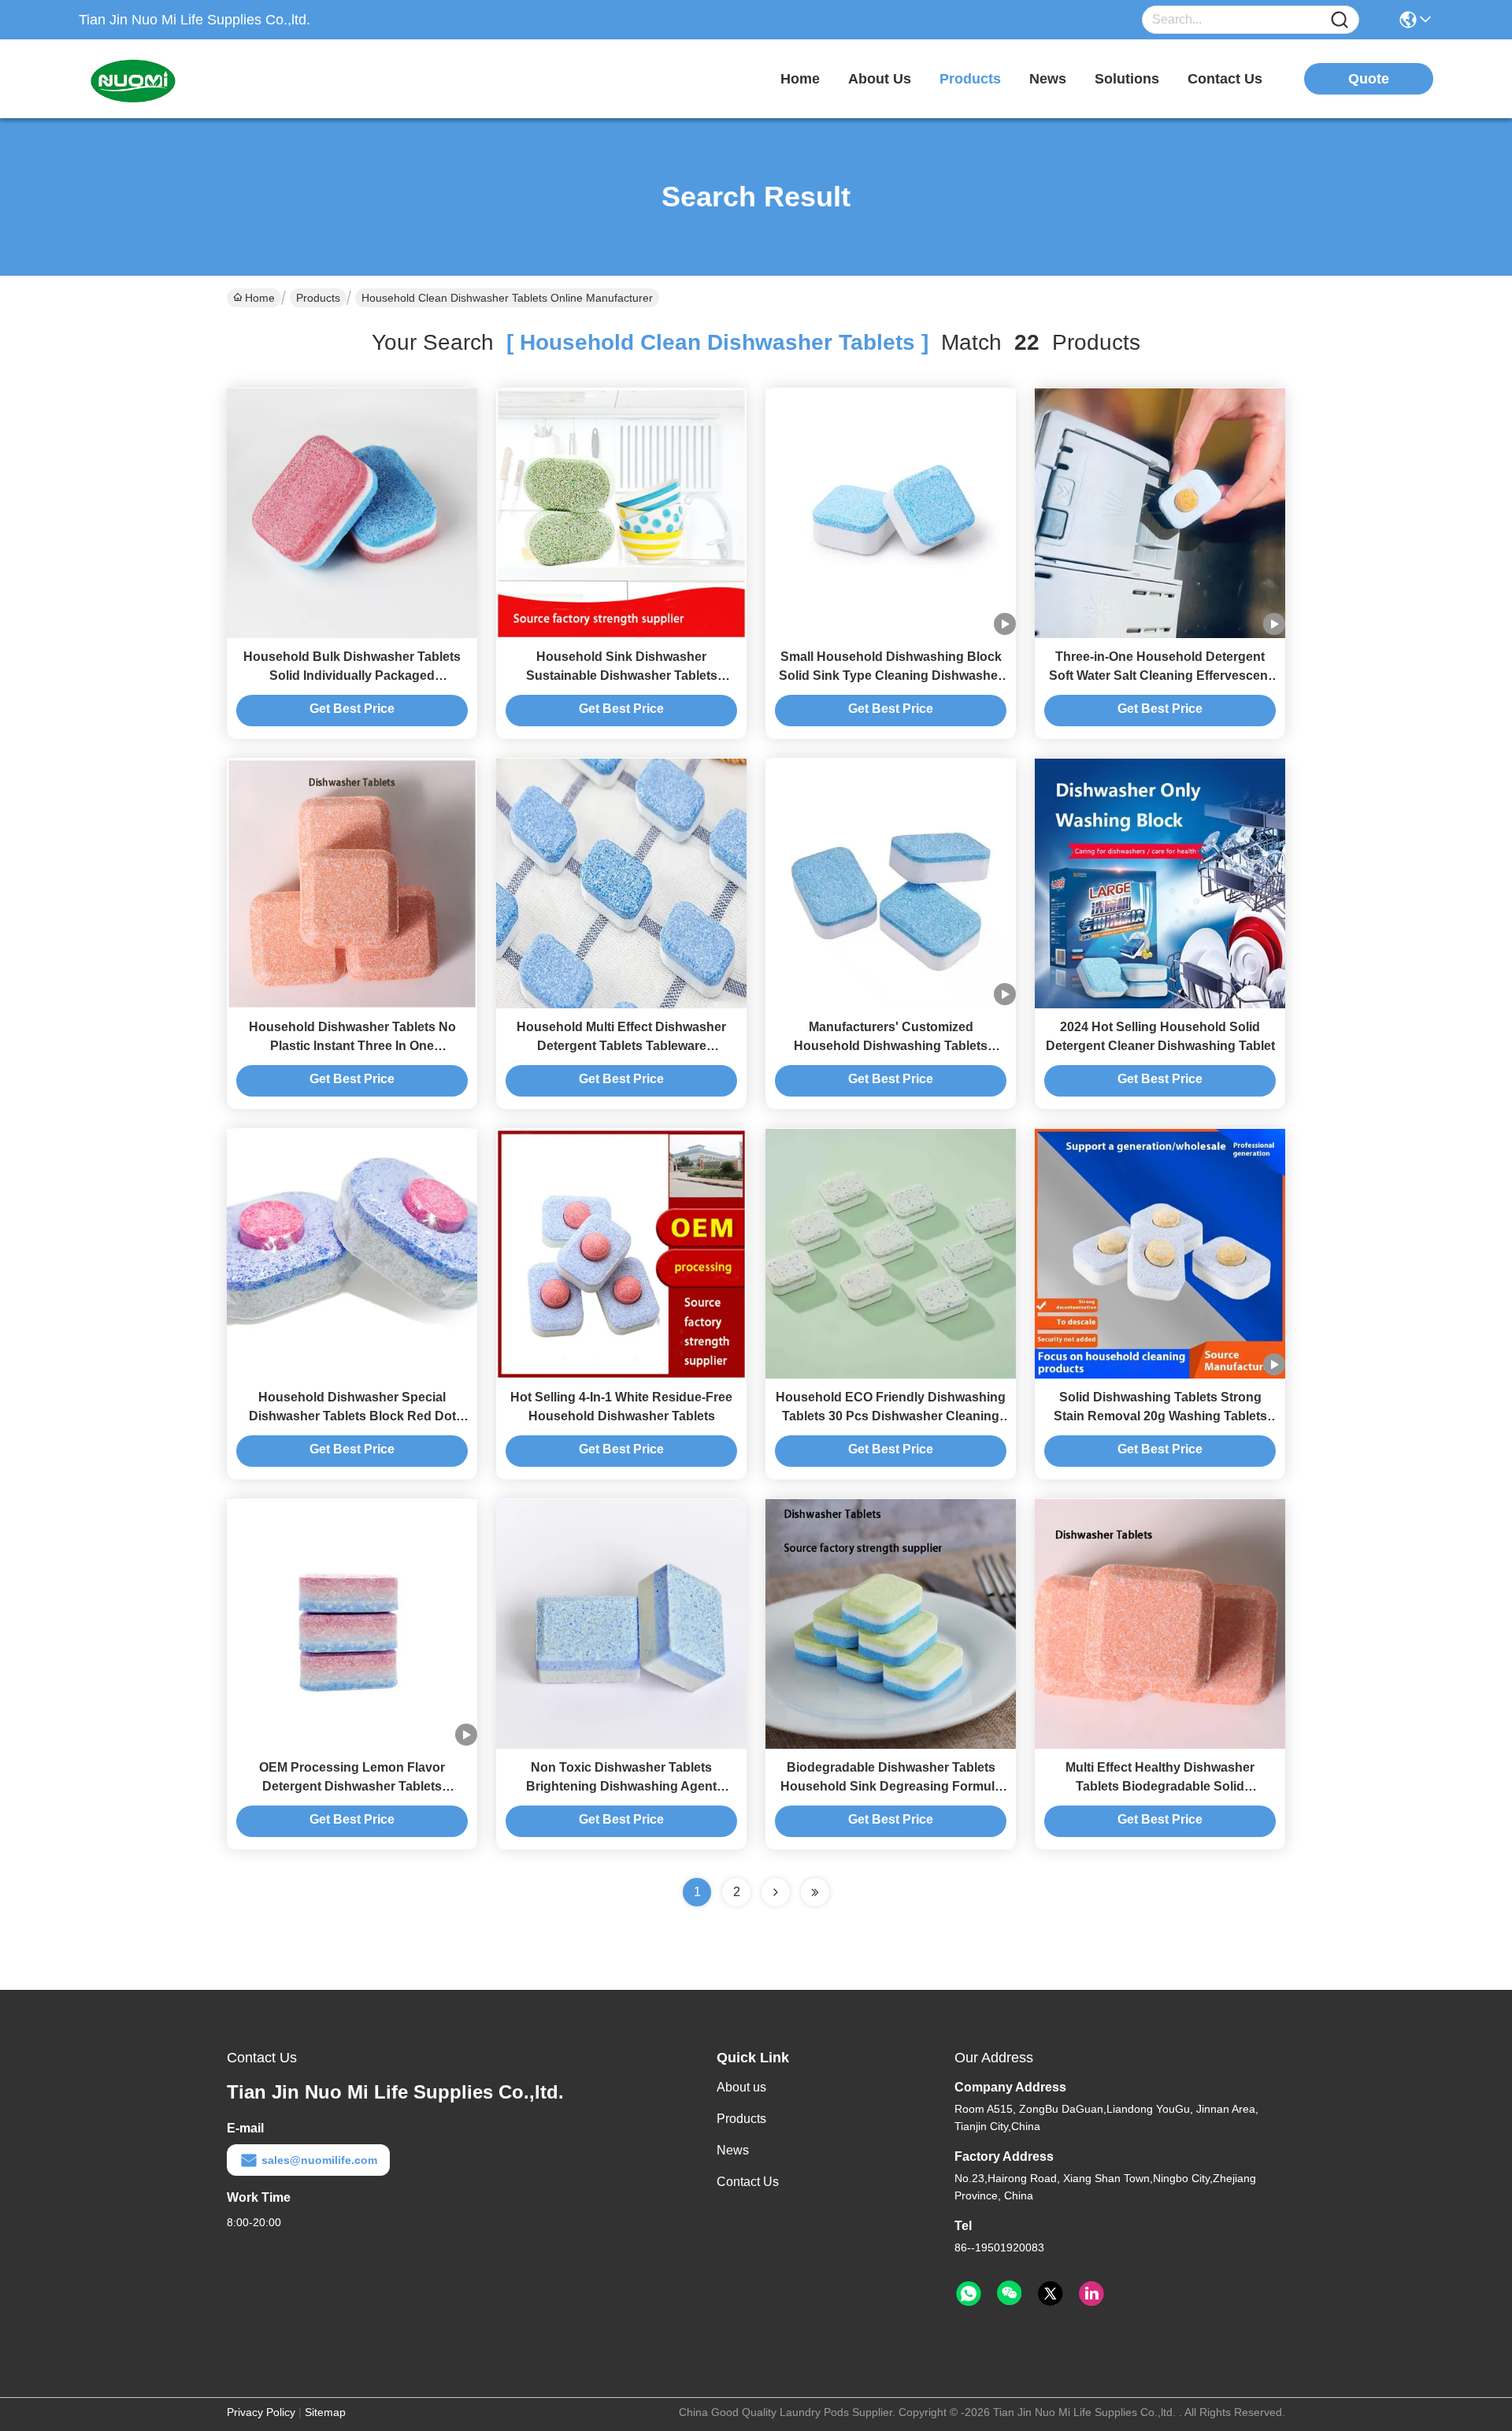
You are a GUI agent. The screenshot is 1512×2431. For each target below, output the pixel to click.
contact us (1225, 79)
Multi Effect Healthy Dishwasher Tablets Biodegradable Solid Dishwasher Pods (1160, 1786)
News (733, 2150)
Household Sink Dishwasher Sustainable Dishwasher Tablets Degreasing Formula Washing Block (622, 675)
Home (800, 79)
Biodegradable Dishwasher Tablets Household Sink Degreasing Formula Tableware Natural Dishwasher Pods (891, 1786)
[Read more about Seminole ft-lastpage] (815, 1892)
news (1048, 79)
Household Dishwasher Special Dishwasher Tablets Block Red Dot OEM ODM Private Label (352, 1416)
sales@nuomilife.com (319, 2160)
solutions (1127, 79)
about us (880, 79)
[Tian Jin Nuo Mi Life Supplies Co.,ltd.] (165, 79)
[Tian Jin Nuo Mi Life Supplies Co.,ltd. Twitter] (1051, 2294)
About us (741, 2087)
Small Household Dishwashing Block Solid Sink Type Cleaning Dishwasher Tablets (891, 675)
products (970, 79)
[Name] (1340, 20)
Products (318, 298)
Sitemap (325, 2412)
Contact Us (748, 2182)
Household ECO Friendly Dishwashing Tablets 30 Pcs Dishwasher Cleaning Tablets (891, 1416)
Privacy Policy (261, 2412)
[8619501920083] (969, 2294)
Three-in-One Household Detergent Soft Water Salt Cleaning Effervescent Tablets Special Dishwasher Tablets (1160, 675)
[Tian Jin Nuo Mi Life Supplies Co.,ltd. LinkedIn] (1091, 2294)
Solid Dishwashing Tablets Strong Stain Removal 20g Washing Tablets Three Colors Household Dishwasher (1160, 1416)
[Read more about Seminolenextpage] (776, 1892)
